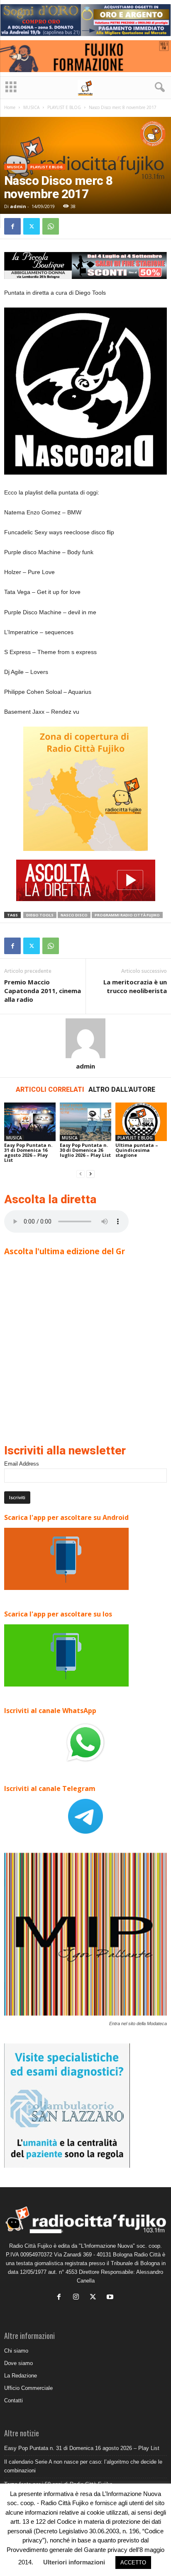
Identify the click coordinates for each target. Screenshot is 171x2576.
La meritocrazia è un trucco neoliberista (135, 986)
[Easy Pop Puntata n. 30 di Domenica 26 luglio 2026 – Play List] (85, 1122)
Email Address (22, 1464)
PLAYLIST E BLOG (64, 107)
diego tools (40, 915)
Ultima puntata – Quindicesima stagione (137, 1150)
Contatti (13, 2400)
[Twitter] (32, 226)
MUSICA (31, 107)
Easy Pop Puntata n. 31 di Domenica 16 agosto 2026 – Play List (28, 1152)
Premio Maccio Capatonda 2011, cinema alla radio (43, 991)
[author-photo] (85, 1038)
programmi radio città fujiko (127, 915)
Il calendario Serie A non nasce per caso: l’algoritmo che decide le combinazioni (83, 2466)
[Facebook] (12, 226)
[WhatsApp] (51, 226)
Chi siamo (16, 2351)
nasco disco (74, 915)
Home (10, 107)
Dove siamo (18, 2363)
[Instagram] (78, 2298)
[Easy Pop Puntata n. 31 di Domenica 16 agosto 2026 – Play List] (30, 1122)
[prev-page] (81, 1174)
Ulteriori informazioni (74, 2562)
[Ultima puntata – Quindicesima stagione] (141, 1122)
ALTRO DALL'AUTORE (122, 1089)
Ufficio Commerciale (28, 2388)
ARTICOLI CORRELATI (50, 1089)
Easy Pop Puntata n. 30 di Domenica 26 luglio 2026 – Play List (85, 1150)
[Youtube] (111, 2298)
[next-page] (90, 1174)
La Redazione (21, 2376)
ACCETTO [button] (133, 2563)
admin (18, 206)
